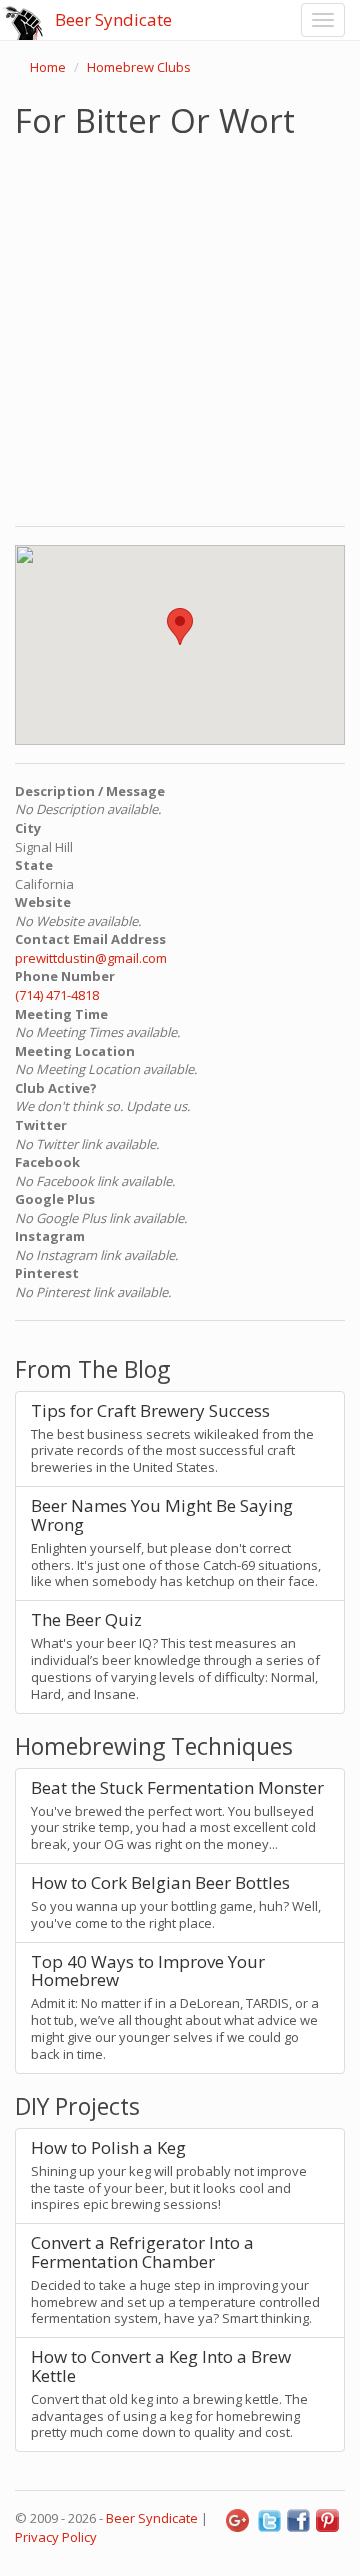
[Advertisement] (180, 328)
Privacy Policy (56, 2537)
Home (48, 67)
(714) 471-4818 (57, 995)
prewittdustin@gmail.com (91, 958)
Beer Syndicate (113, 19)
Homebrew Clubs (139, 67)
